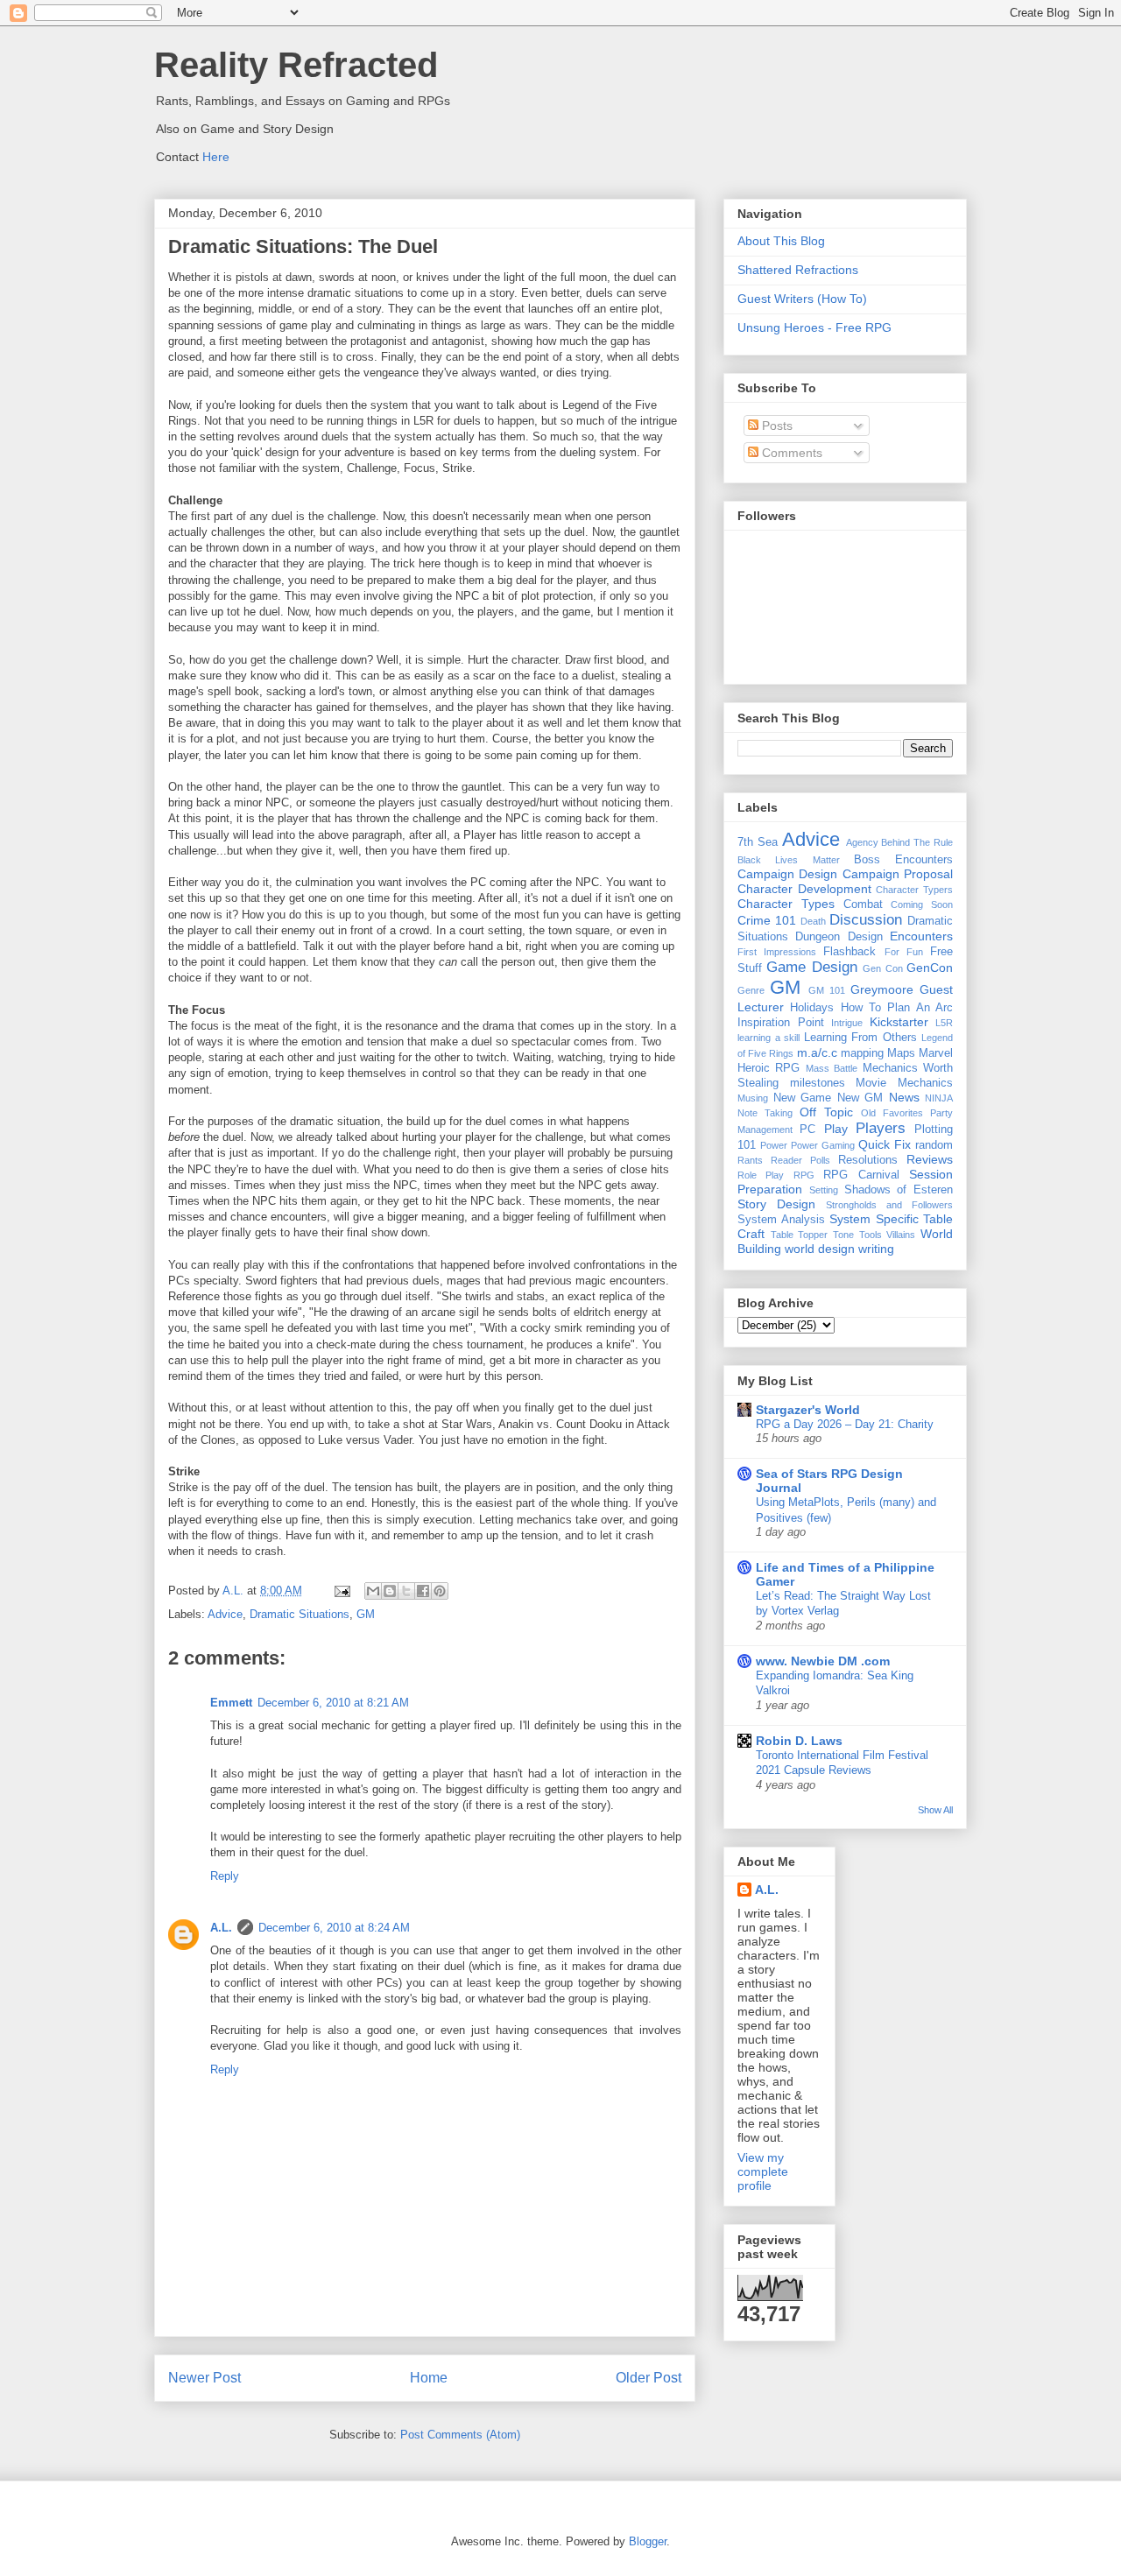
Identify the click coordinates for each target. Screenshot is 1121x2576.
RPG (804, 1175)
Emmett (231, 1703)
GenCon (930, 968)
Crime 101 (767, 920)
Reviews (930, 1159)
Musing (753, 1098)
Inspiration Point (781, 1023)
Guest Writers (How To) (802, 299)
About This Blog (781, 241)
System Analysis (781, 1220)
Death (813, 921)
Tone (843, 1235)
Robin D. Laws (799, 1741)
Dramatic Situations (300, 1614)
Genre (751, 990)
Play (836, 1129)
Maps (901, 1053)
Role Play (761, 1175)
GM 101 (827, 990)
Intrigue (847, 1023)
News (904, 1097)
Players (881, 1128)
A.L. (221, 1928)
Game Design (811, 967)
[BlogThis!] (390, 1591)
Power (774, 1145)
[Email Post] (341, 1591)
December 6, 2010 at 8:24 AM (334, 1928)
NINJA (939, 1098)
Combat (863, 904)
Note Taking (765, 1113)
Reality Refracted (296, 65)
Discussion (866, 920)
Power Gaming (823, 1145)
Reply (225, 1876)
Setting (824, 1190)
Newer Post (204, 2378)
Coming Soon (922, 904)
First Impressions (777, 952)
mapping (862, 1053)
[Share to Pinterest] (440, 1591)
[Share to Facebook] (423, 1591)
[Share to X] (406, 1591)
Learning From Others (860, 1038)
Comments (790, 453)
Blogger (648, 2541)
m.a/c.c (817, 1052)
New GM (860, 1098)
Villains (901, 1235)
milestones (818, 1083)
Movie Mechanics (904, 1083)
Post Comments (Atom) (460, 2435)
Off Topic (826, 1112)
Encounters (921, 936)
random (934, 1145)
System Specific (874, 1219)
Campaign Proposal (898, 874)
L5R (944, 1023)
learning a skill (768, 1038)
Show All (935, 1810)
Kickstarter (899, 1022)
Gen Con (882, 968)
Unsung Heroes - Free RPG (814, 327)
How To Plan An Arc (897, 1008)
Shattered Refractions (798, 270)
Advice (225, 1614)
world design (820, 1249)
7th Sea (758, 842)
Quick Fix (885, 1144)
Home (429, 2378)
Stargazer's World (808, 1410)
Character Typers (914, 890)
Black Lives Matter (789, 860)
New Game (803, 1098)
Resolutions (868, 1160)
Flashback (850, 952)
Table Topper (800, 1235)
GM (366, 1614)
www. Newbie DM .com (823, 1661)
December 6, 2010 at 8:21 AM (333, 1703)
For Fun (904, 952)
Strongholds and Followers (889, 1205)
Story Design (776, 1204)
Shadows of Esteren (899, 1190)
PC (807, 1130)
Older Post (649, 2378)
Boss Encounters (903, 860)
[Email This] (373, 1591)
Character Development (804, 889)
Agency (862, 842)
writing (876, 1249)
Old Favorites (892, 1113)
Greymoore (882, 989)
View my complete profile (763, 2171)
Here (216, 157)
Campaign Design (787, 874)
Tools (871, 1235)
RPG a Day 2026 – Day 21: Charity (845, 1424)
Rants (750, 1160)
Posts (776, 426)
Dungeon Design (839, 937)
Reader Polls (800, 1160)
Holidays (812, 1008)
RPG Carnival (861, 1175)
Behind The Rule (917, 842)
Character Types (786, 904)
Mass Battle (832, 1068)
